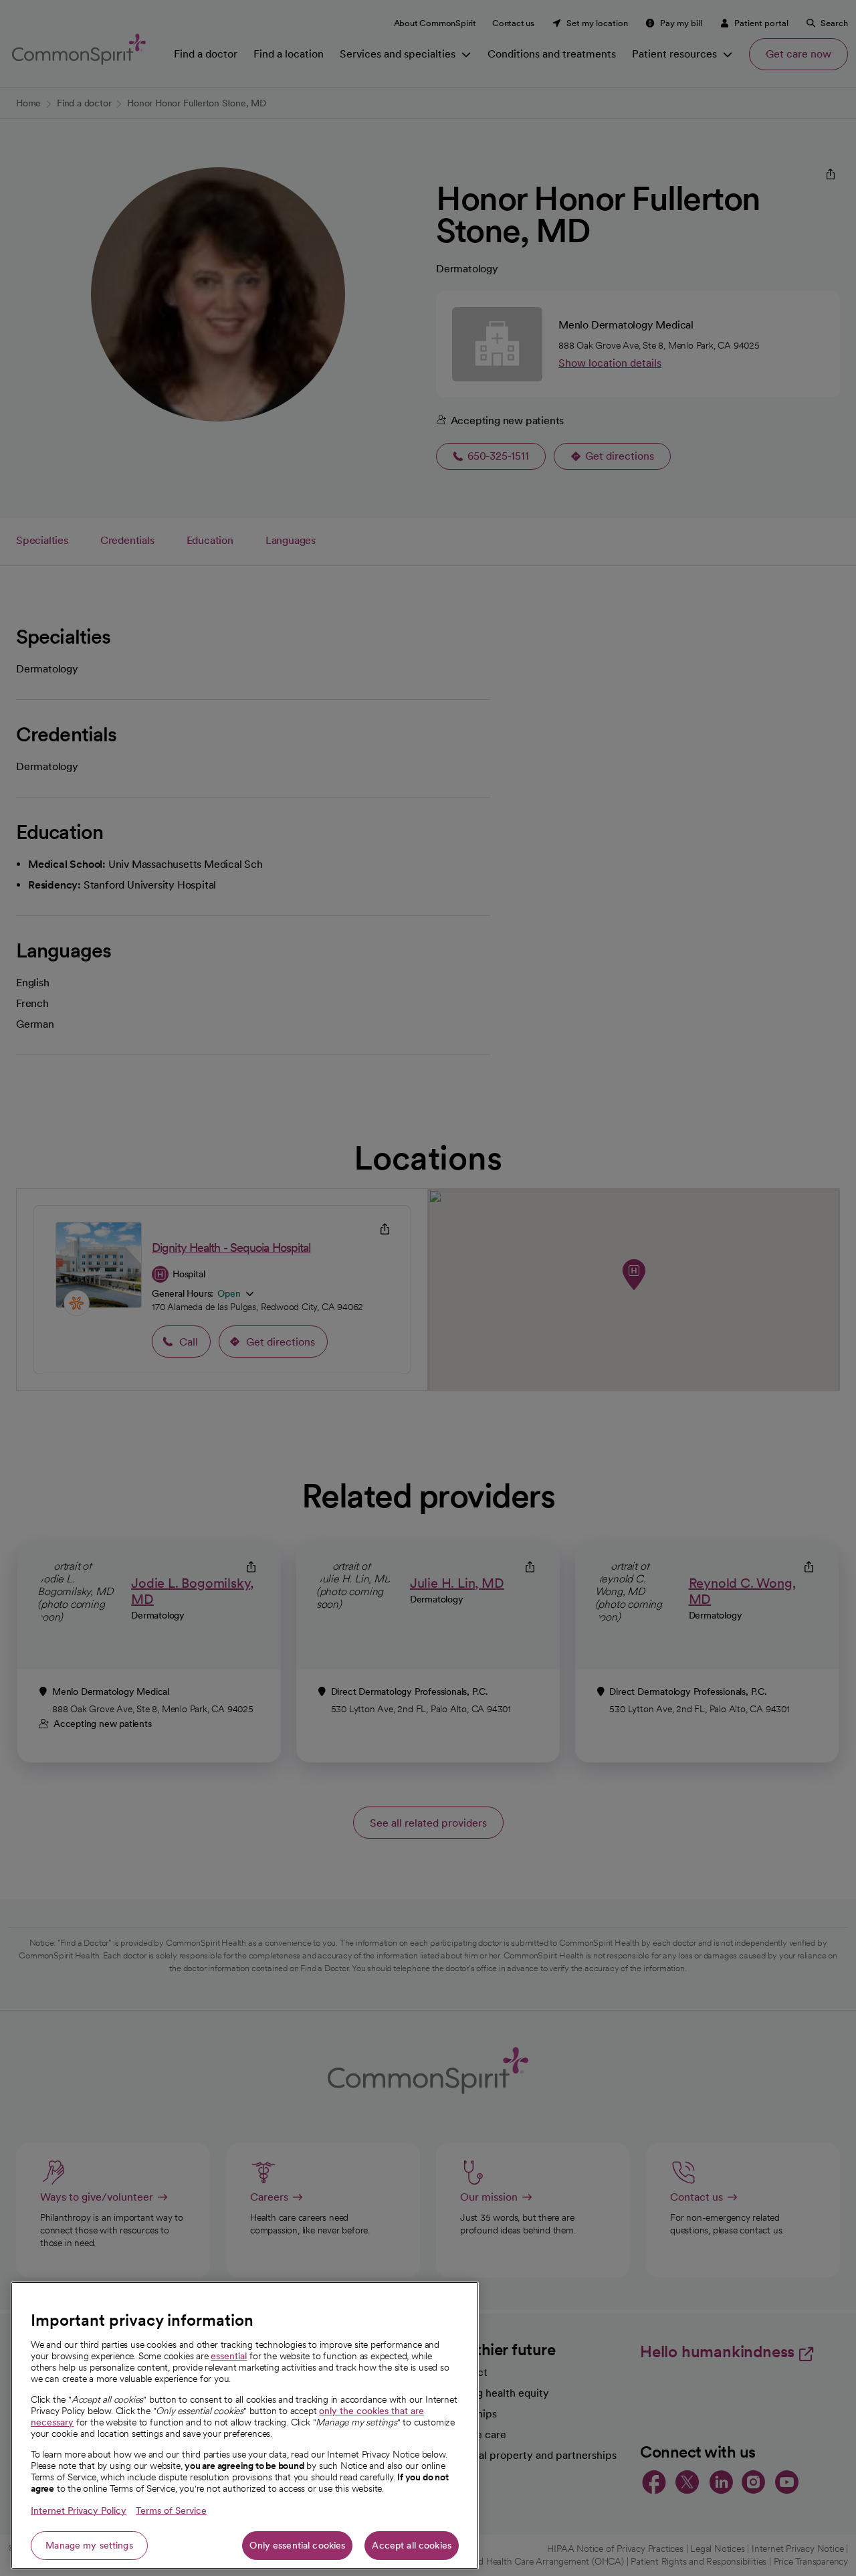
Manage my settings (89, 2545)
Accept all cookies (412, 2545)
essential (229, 2356)
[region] (245, 2425)
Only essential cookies (297, 2545)
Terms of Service (171, 2510)
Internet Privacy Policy (79, 2510)
